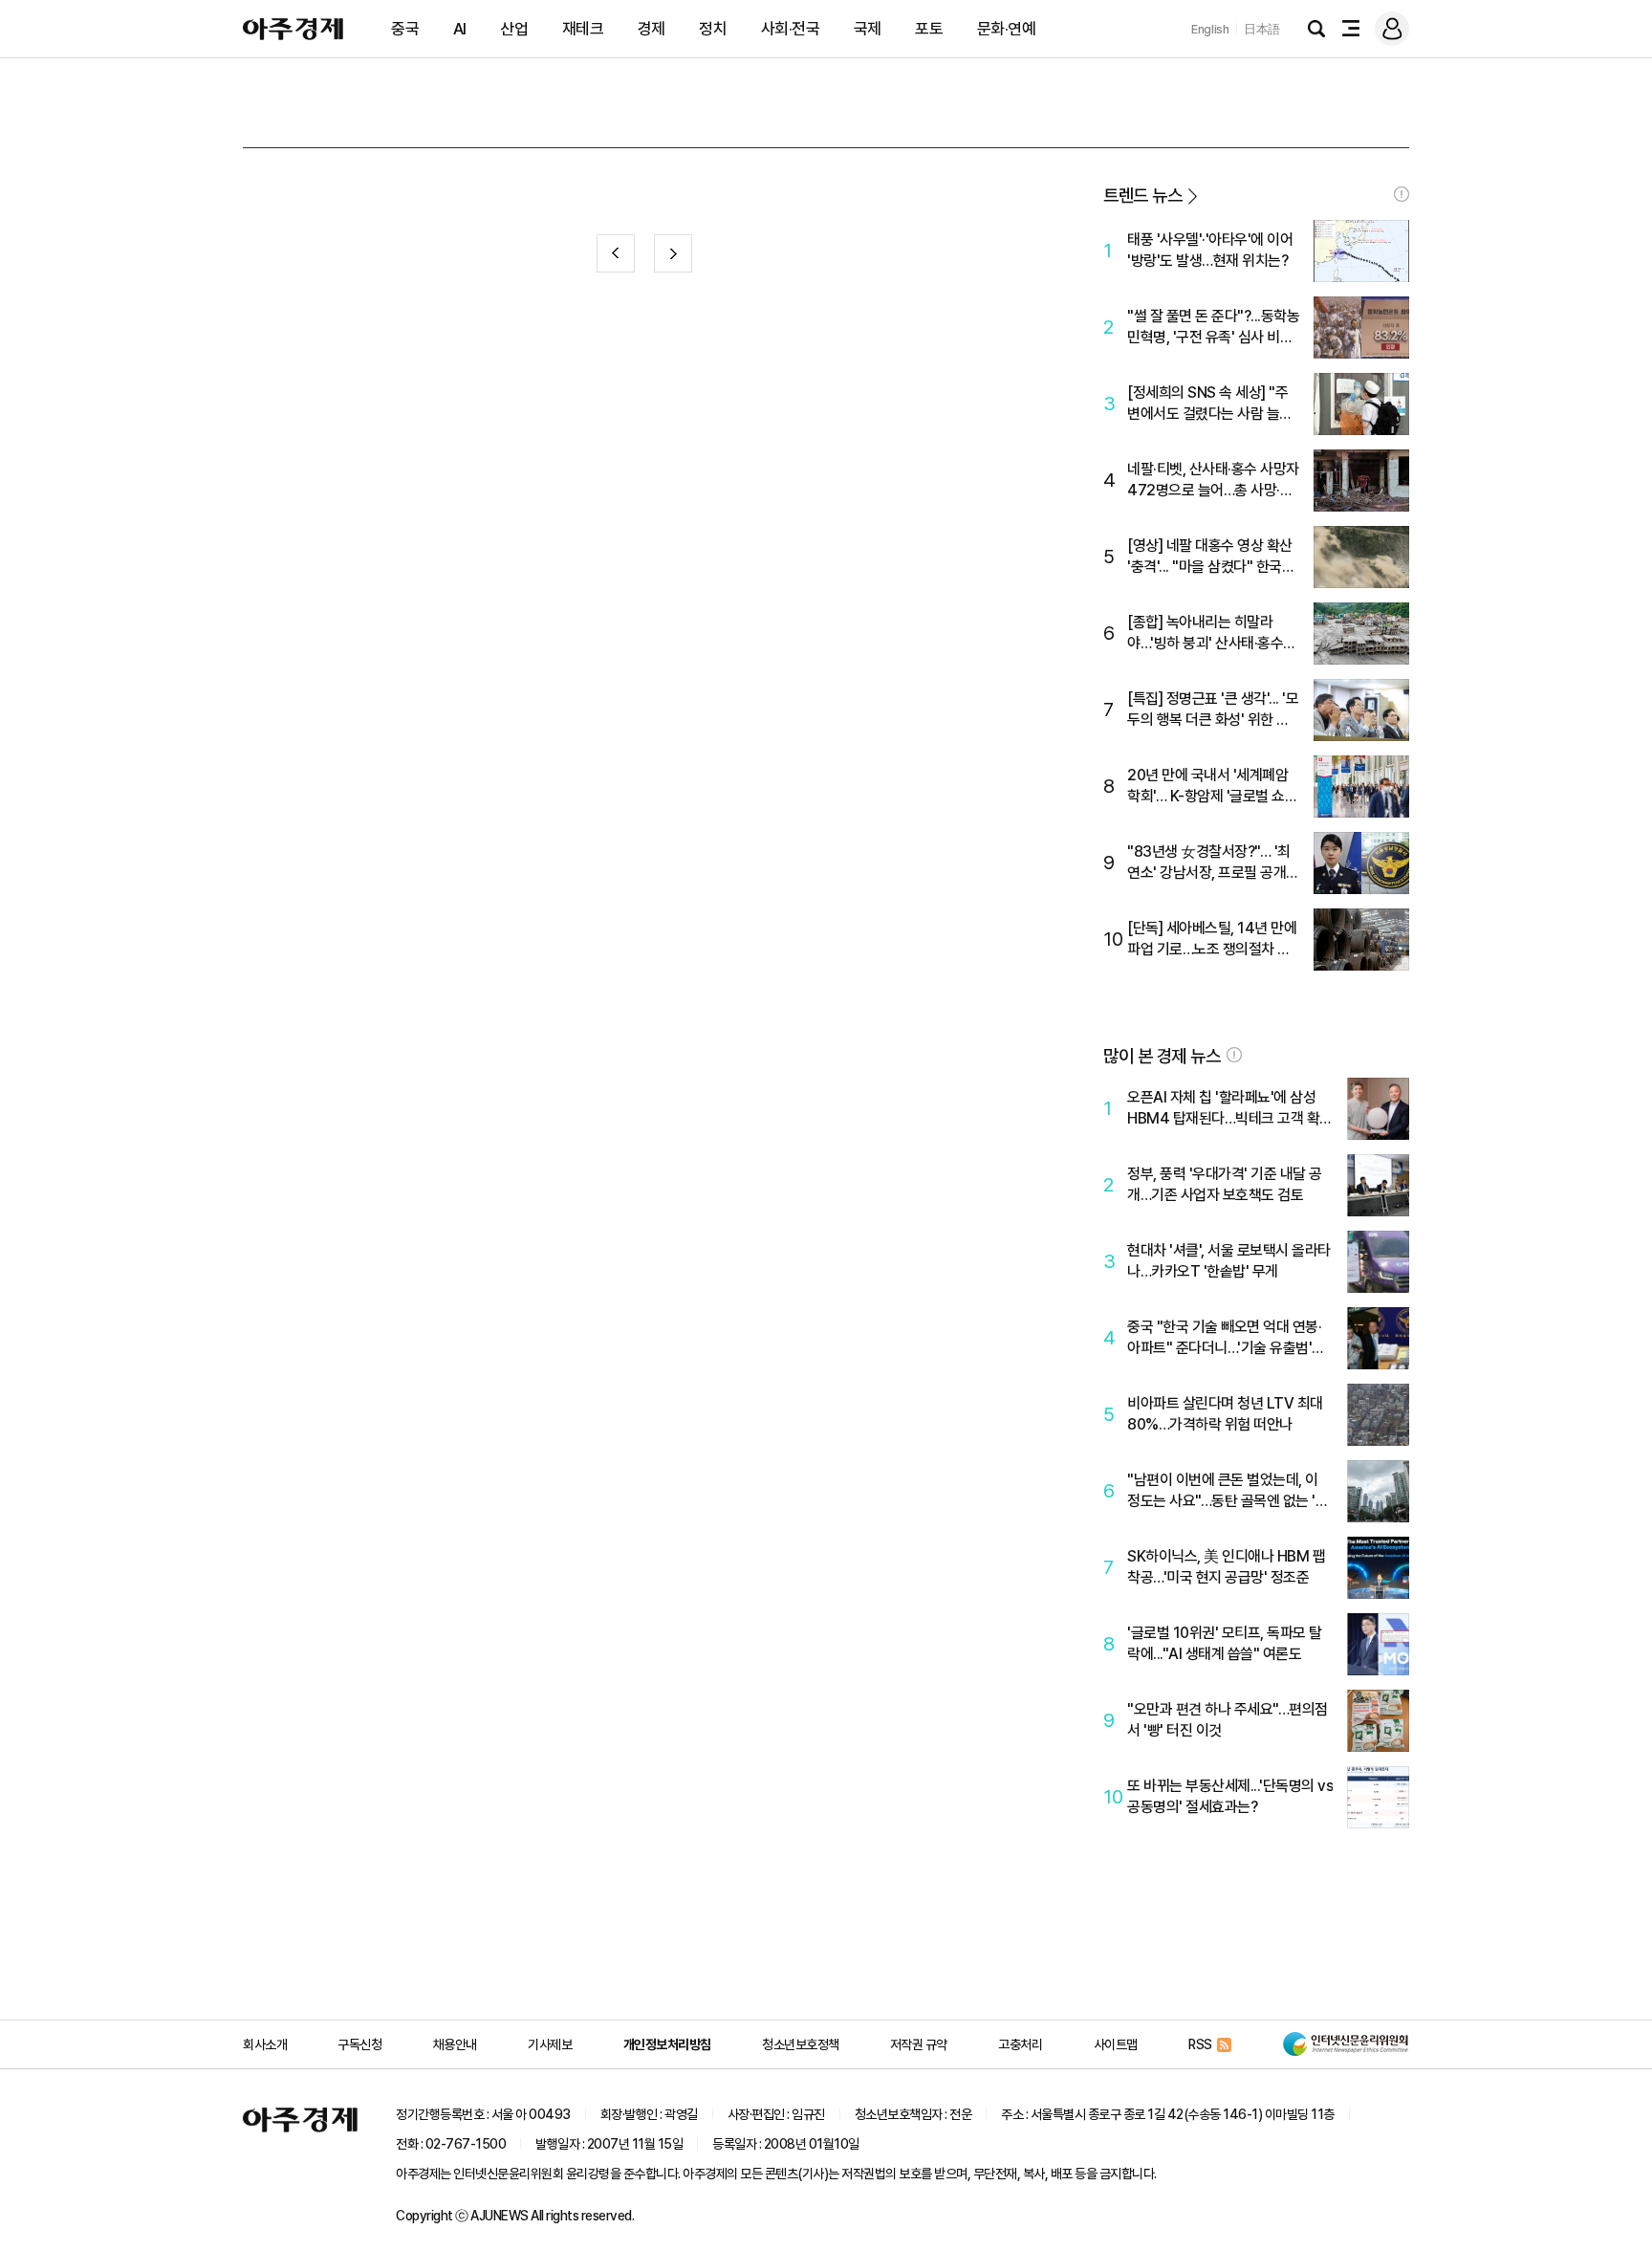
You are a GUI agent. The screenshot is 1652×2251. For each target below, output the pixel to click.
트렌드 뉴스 (1142, 196)
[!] (1402, 194)
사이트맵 (1116, 2044)
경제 (652, 29)
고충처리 (1020, 2044)
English (1210, 29)
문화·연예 (1007, 29)
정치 (713, 29)
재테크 (583, 29)
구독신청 (359, 2044)
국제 (868, 29)
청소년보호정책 (801, 2044)
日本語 (1262, 29)
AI (460, 29)
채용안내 (455, 2044)
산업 (514, 29)
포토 (929, 29)
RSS (1200, 2044)
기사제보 (550, 2044)
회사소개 (265, 2044)
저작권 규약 (919, 2044)
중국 (405, 29)
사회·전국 (791, 29)
